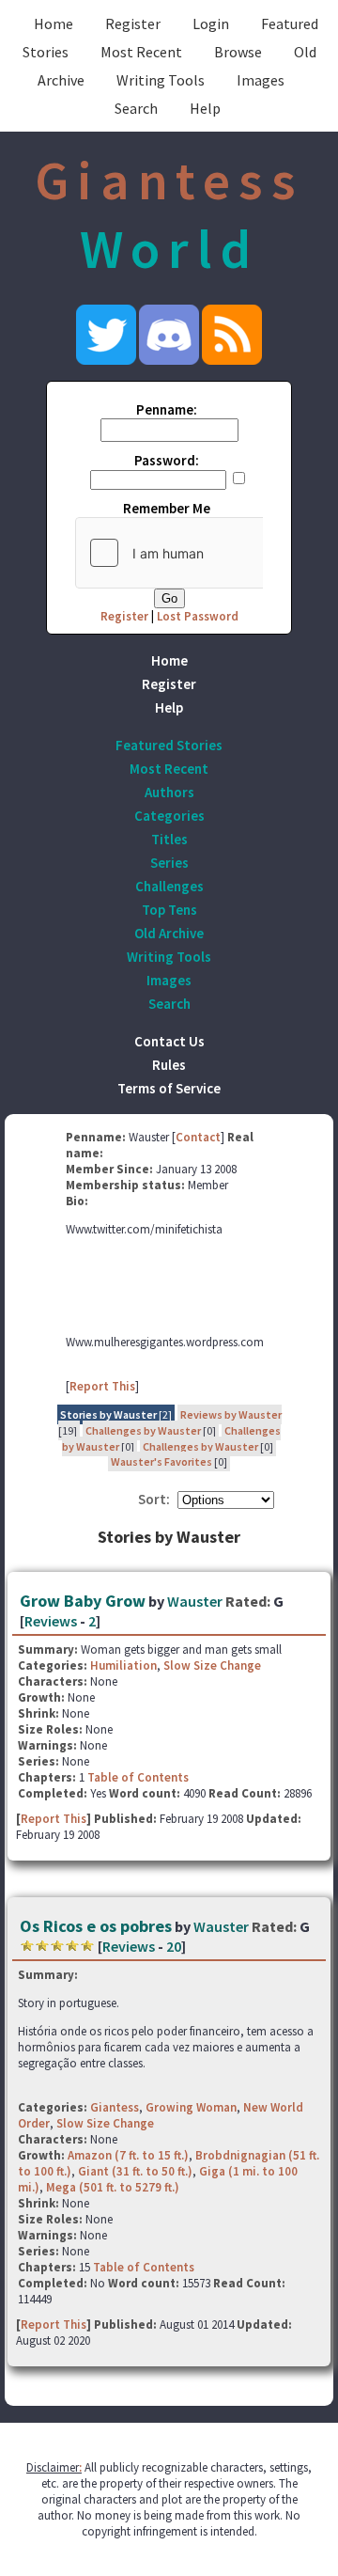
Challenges (169, 886)
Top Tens (169, 910)
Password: (167, 460)
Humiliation (123, 1665)
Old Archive (169, 933)
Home (54, 24)
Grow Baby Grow (83, 1601)
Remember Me (167, 508)
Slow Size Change (212, 1665)
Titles (169, 839)
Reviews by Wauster (231, 1414)
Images (261, 80)
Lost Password (198, 616)
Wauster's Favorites (161, 1461)
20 (174, 1946)
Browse (238, 52)
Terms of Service (169, 1088)
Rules (169, 1065)
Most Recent (141, 52)
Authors (169, 792)
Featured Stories (169, 745)
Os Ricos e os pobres (96, 1926)
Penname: (167, 409)
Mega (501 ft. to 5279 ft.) (113, 2187)
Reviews (51, 1621)
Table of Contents (138, 1777)
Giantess (115, 2107)
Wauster (195, 1601)
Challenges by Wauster (143, 1430)
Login (211, 24)
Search (136, 108)
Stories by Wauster (108, 1414)
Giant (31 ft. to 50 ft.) (135, 2171)
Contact (198, 1137)
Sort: (154, 1499)
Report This (102, 1386)
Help (205, 108)
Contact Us (169, 1041)
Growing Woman (191, 2107)
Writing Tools (161, 80)
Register (133, 24)
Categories (169, 816)
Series (169, 863)
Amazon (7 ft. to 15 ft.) (128, 2155)
